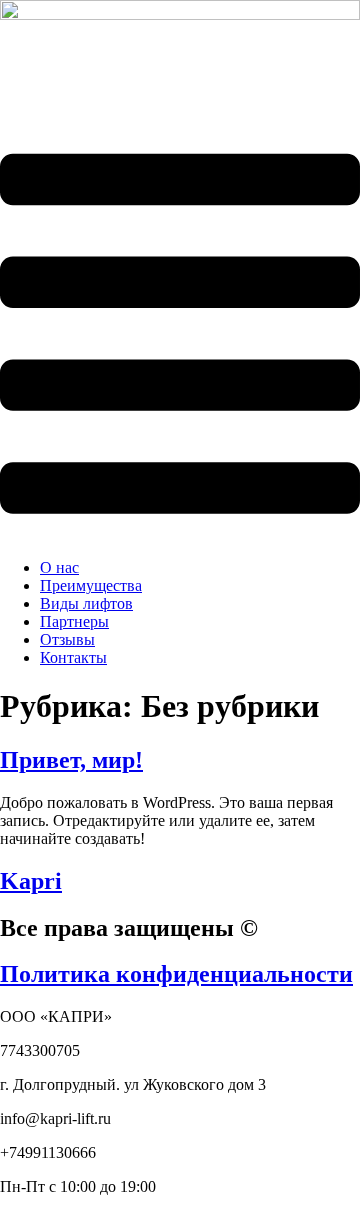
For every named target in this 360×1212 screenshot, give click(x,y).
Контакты (73, 657)
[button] (180, 335)
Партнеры (74, 621)
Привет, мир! (71, 760)
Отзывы (67, 639)
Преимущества (91, 585)
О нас (59, 567)
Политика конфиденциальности (176, 974)
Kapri (31, 881)
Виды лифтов (86, 603)
